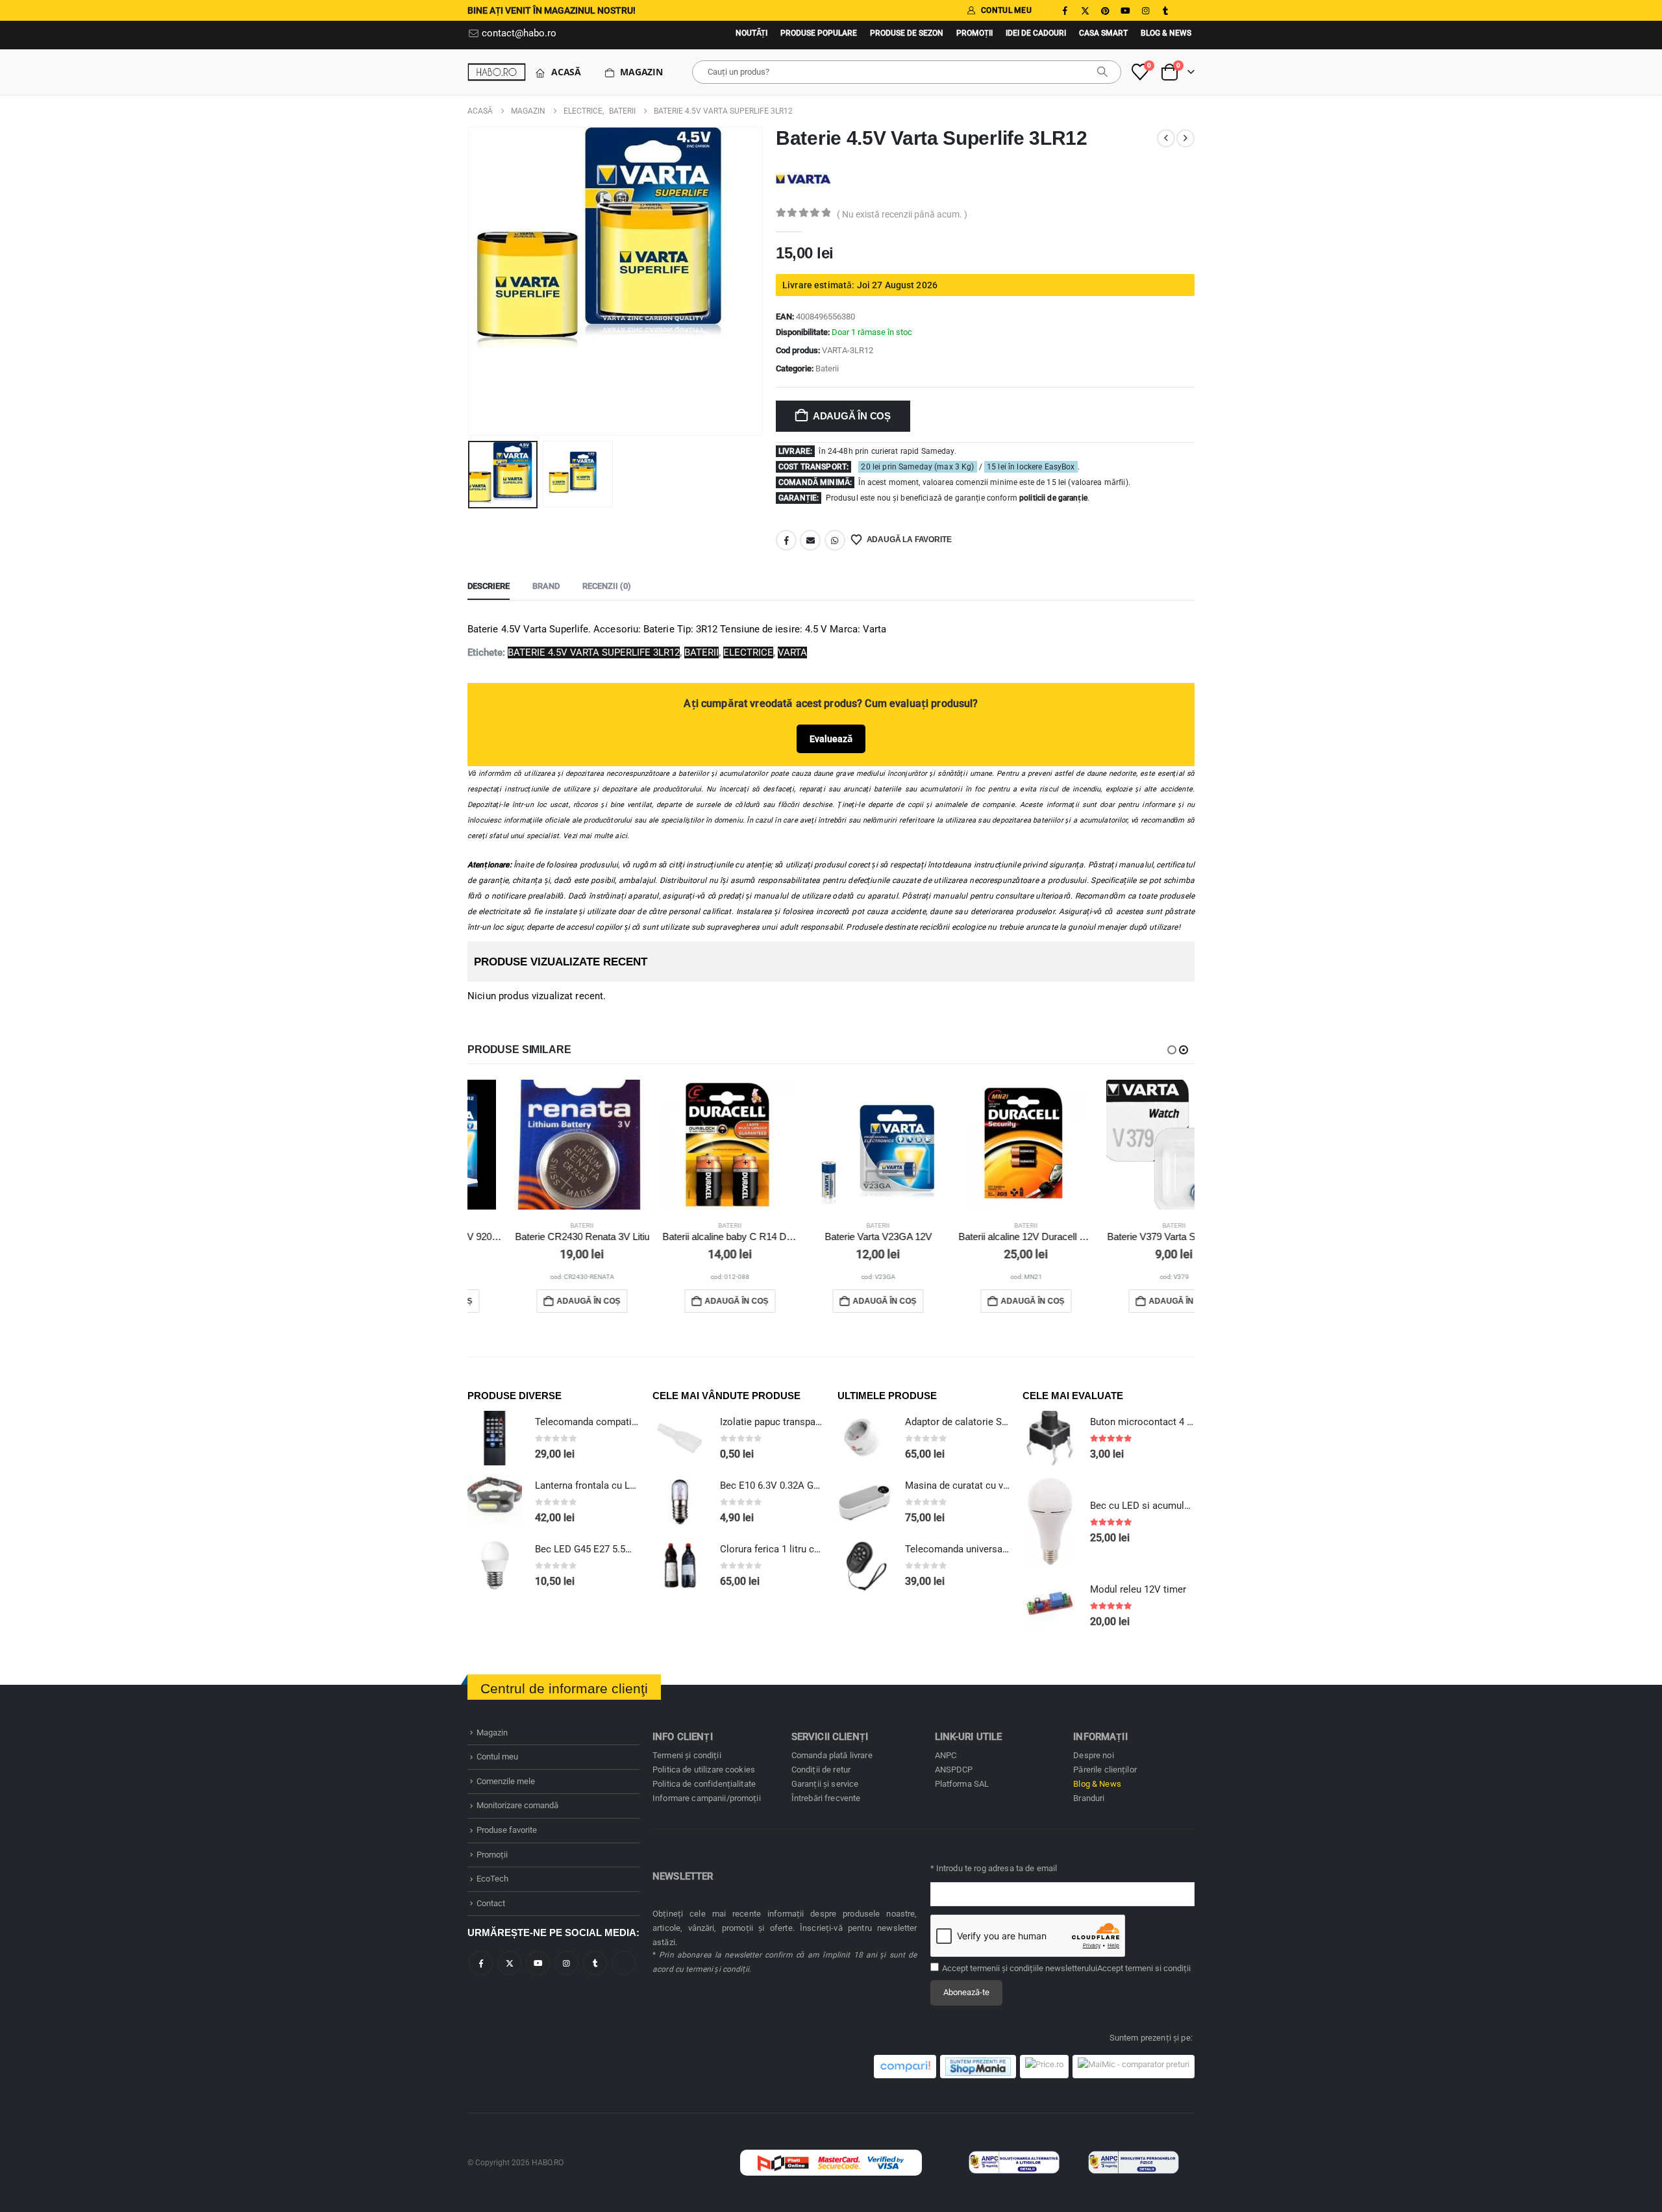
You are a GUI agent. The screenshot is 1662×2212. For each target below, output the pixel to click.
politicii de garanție (1053, 498)
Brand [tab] (546, 586)
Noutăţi (751, 33)
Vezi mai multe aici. (596, 836)
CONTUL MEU (1006, 10)
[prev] (1166, 138)
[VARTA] (803, 178)
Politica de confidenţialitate (704, 1784)
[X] (1085, 10)
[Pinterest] (1105, 10)
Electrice (748, 652)
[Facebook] (1065, 10)
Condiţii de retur (821, 1770)
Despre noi (1093, 1755)
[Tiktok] (1185, 10)
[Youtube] (1125, 10)
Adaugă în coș (852, 416)
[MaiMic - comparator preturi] (1134, 2067)
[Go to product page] (535, 1145)
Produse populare (819, 33)
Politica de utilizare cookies (704, 1770)
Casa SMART (1103, 33)
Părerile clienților (1105, 1770)
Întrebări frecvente (826, 1798)
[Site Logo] (497, 72)
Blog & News (1166, 33)
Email (810, 540)
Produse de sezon (907, 33)
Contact (491, 1903)
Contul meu (497, 1757)
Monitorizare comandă (517, 1805)
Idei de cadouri (1036, 33)
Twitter (509, 1963)
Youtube (538, 1963)
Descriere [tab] (489, 586)
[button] (471, 281)
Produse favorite (507, 1830)
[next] (1185, 138)
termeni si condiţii (1158, 1968)
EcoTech (492, 1879)
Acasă (566, 72)
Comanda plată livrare (832, 1755)
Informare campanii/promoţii (707, 1798)
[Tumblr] (1165, 10)
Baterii (827, 368)
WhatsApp (835, 540)
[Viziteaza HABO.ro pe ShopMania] (978, 2067)
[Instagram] (1145, 10)
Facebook (786, 540)
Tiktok (624, 1963)
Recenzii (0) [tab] (607, 586)
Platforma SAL (962, 1784)
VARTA (792, 652)
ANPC (946, 1755)
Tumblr (595, 1963)
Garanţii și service (825, 1784)
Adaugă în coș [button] (541, 1301)
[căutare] (1102, 72)
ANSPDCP (954, 1770)
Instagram (566, 1963)
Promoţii (974, 33)
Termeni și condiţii (687, 1755)
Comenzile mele (506, 1781)
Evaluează (831, 739)
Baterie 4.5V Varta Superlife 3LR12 (594, 652)
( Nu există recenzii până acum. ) (902, 214)
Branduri (1089, 1798)
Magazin (641, 72)
